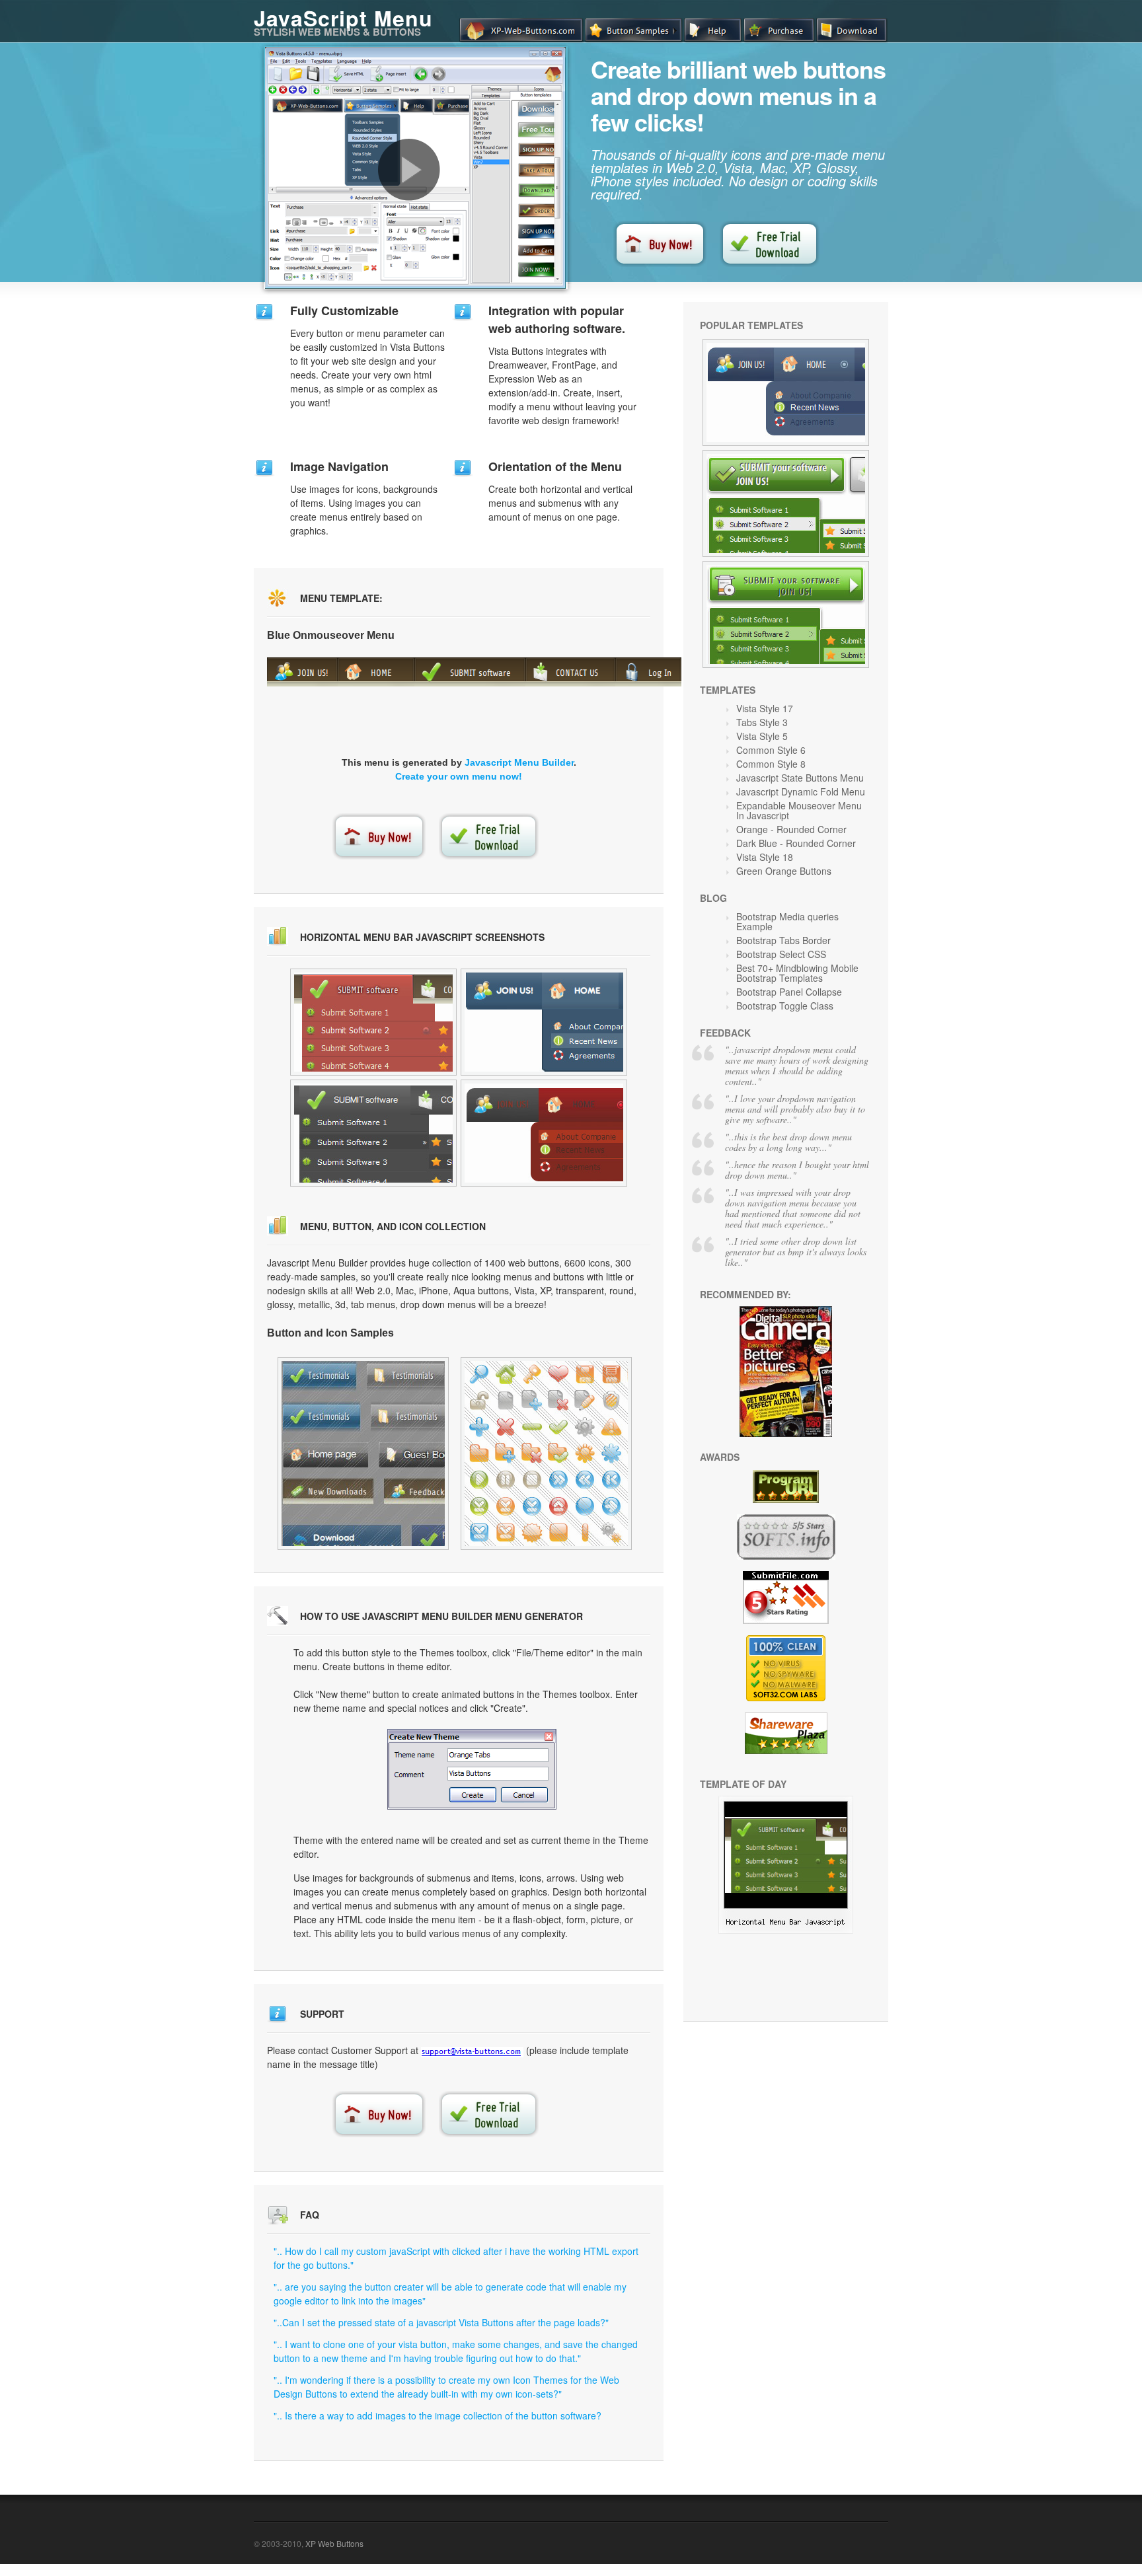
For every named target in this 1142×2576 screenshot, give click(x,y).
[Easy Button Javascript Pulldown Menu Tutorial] (544, 1133)
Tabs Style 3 (762, 722)
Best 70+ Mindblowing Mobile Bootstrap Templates (797, 973)
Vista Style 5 (762, 736)
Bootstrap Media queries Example (787, 921)
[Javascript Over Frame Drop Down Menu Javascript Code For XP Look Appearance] (786, 392)
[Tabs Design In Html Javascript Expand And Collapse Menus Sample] (544, 1022)
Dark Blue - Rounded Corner (796, 843)
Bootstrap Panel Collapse (789, 992)
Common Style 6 (771, 750)
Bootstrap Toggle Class (785, 1006)
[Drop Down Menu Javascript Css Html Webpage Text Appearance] (363, 1454)
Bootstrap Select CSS (781, 954)
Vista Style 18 (765, 857)
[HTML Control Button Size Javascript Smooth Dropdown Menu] (373, 1133)
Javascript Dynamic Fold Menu (801, 791)
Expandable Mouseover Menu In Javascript (799, 810)
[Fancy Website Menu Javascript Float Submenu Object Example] (373, 1022)
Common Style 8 (771, 764)
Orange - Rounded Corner (791, 829)
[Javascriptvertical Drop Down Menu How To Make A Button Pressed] (786, 614)
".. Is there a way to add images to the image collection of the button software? (438, 2415)
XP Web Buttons (334, 2543)
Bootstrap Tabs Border (783, 940)
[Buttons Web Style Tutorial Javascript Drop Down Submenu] (786, 1930)
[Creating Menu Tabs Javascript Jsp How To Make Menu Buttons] (546, 1454)
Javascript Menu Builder (519, 762)
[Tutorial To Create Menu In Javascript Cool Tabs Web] (786, 503)
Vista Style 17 (765, 708)
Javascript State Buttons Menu (800, 778)
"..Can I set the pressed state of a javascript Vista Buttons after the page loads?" (441, 2322)
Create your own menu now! (459, 776)
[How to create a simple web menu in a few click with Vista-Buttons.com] (409, 170)
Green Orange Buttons (784, 871)
